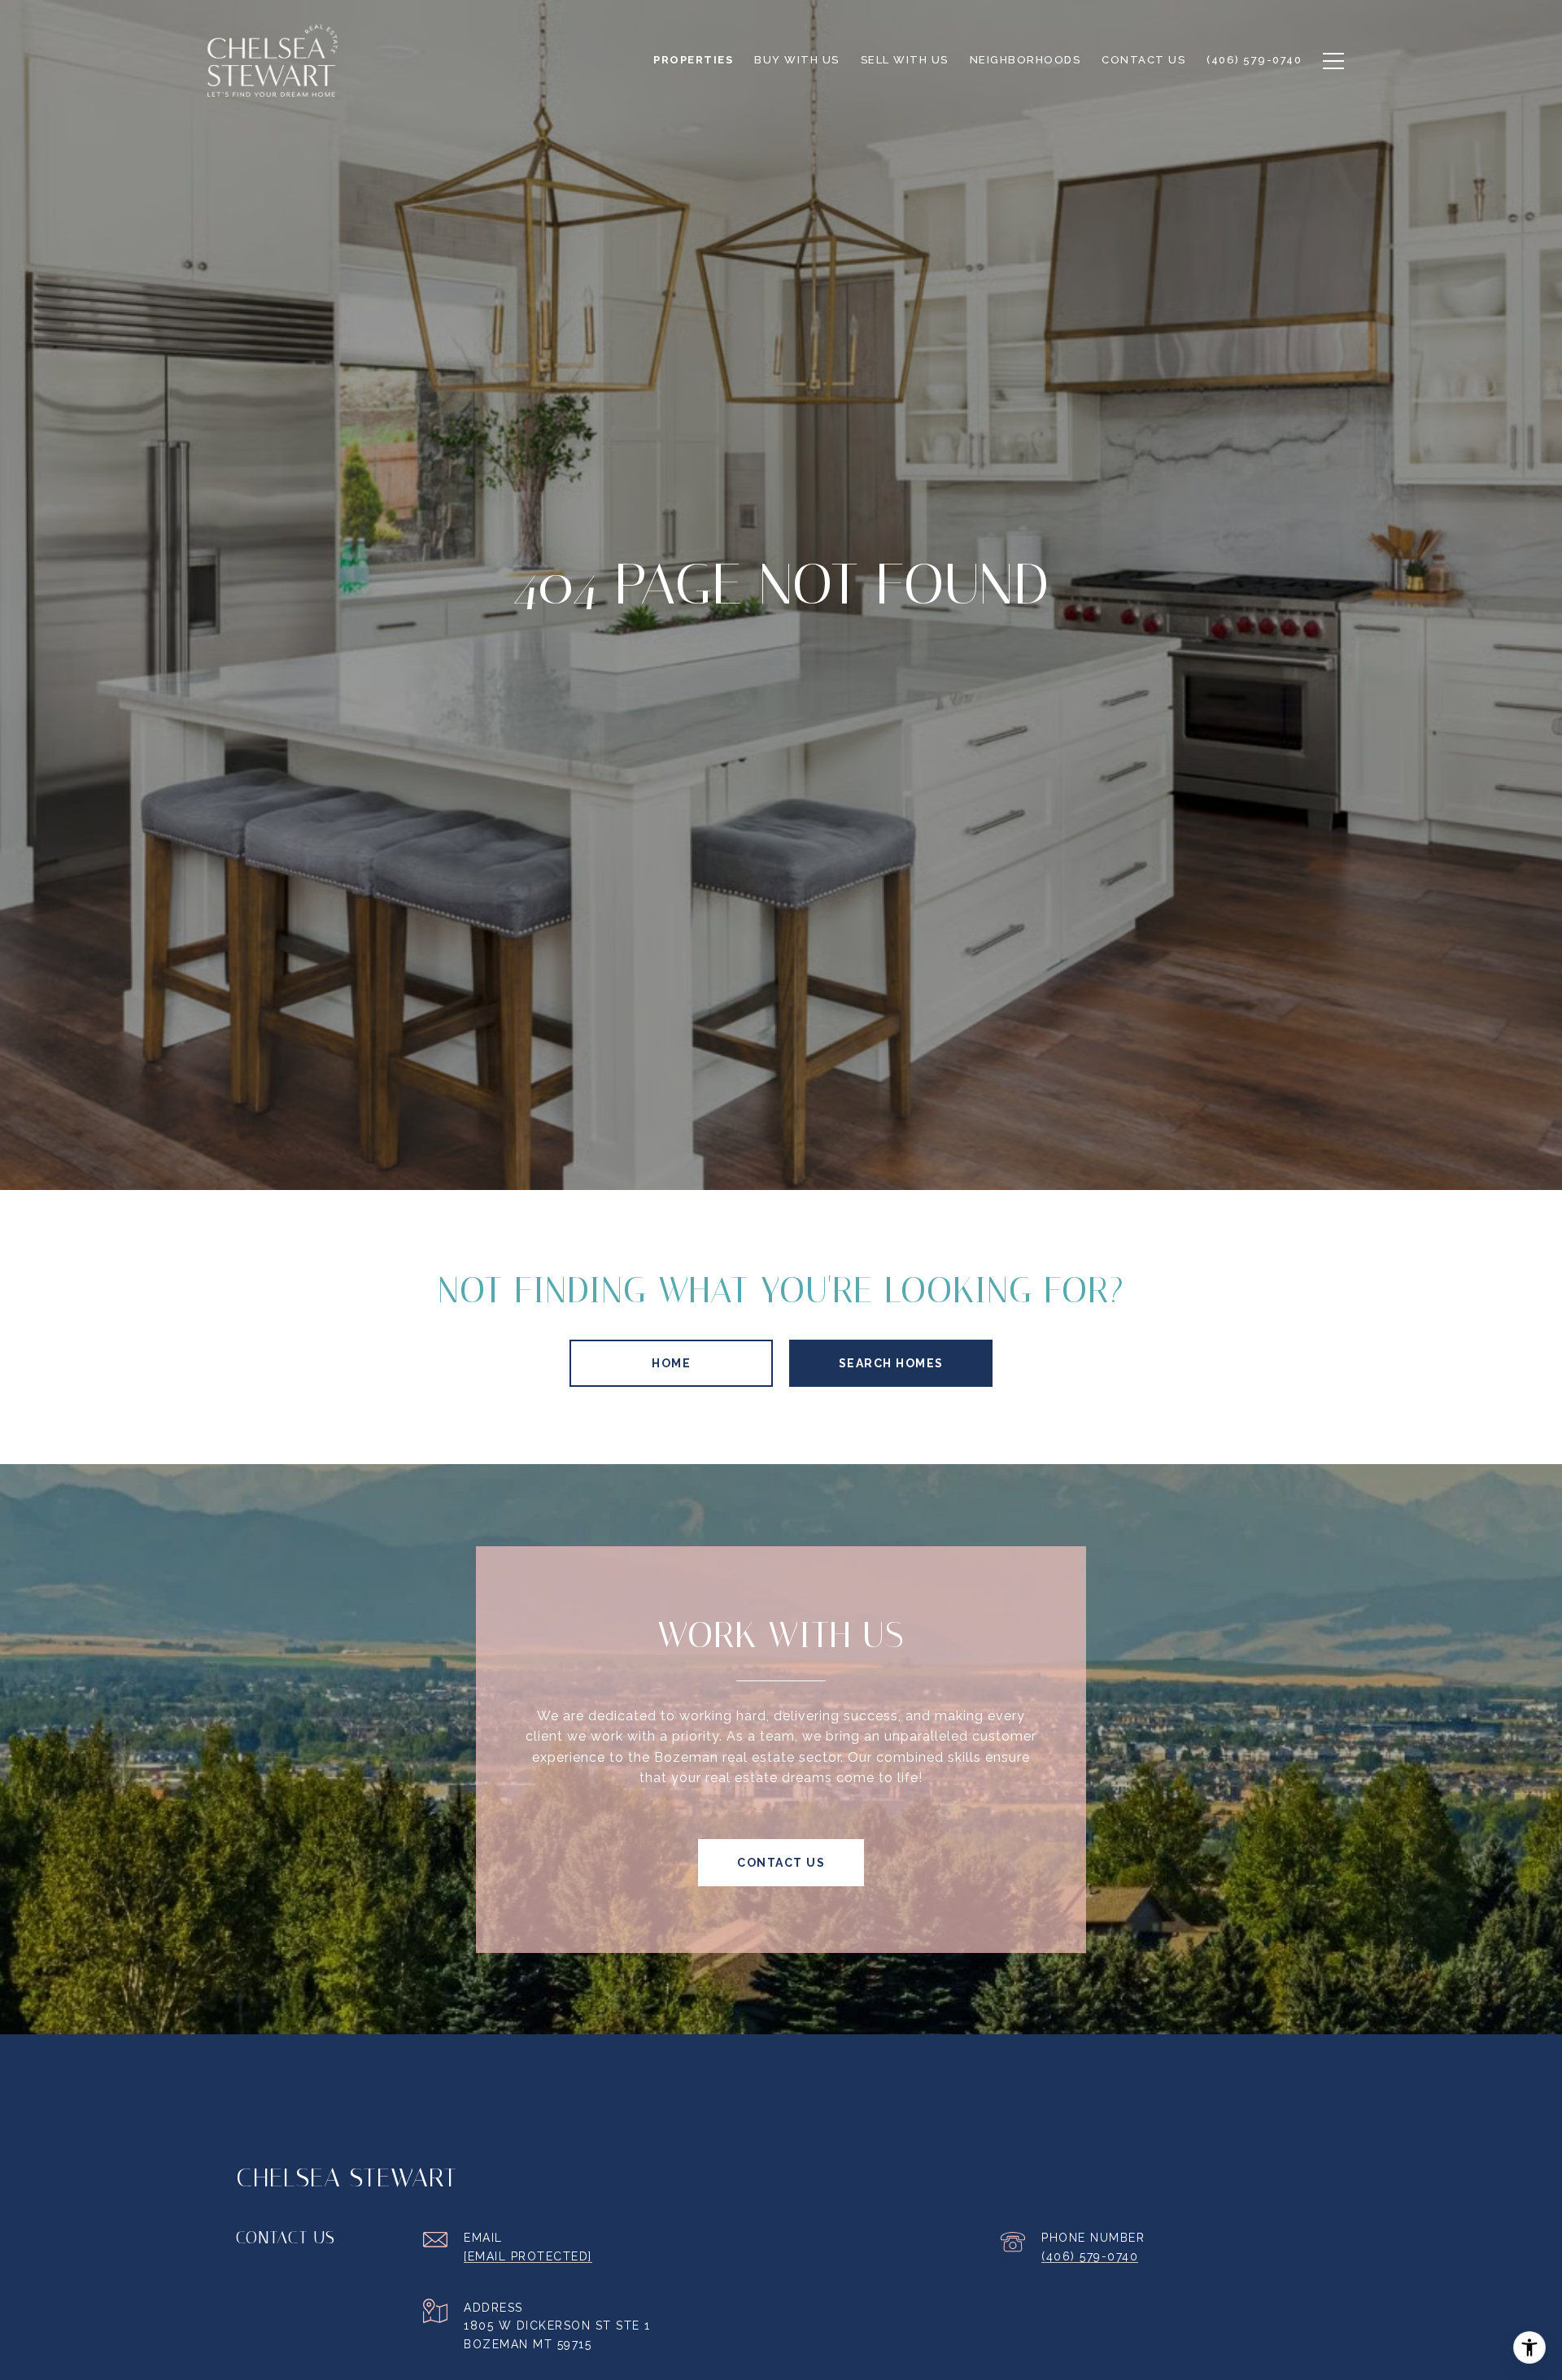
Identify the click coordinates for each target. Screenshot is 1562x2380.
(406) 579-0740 (1090, 2256)
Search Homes (891, 1363)
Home (671, 1363)
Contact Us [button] (781, 1863)
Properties (693, 60)
